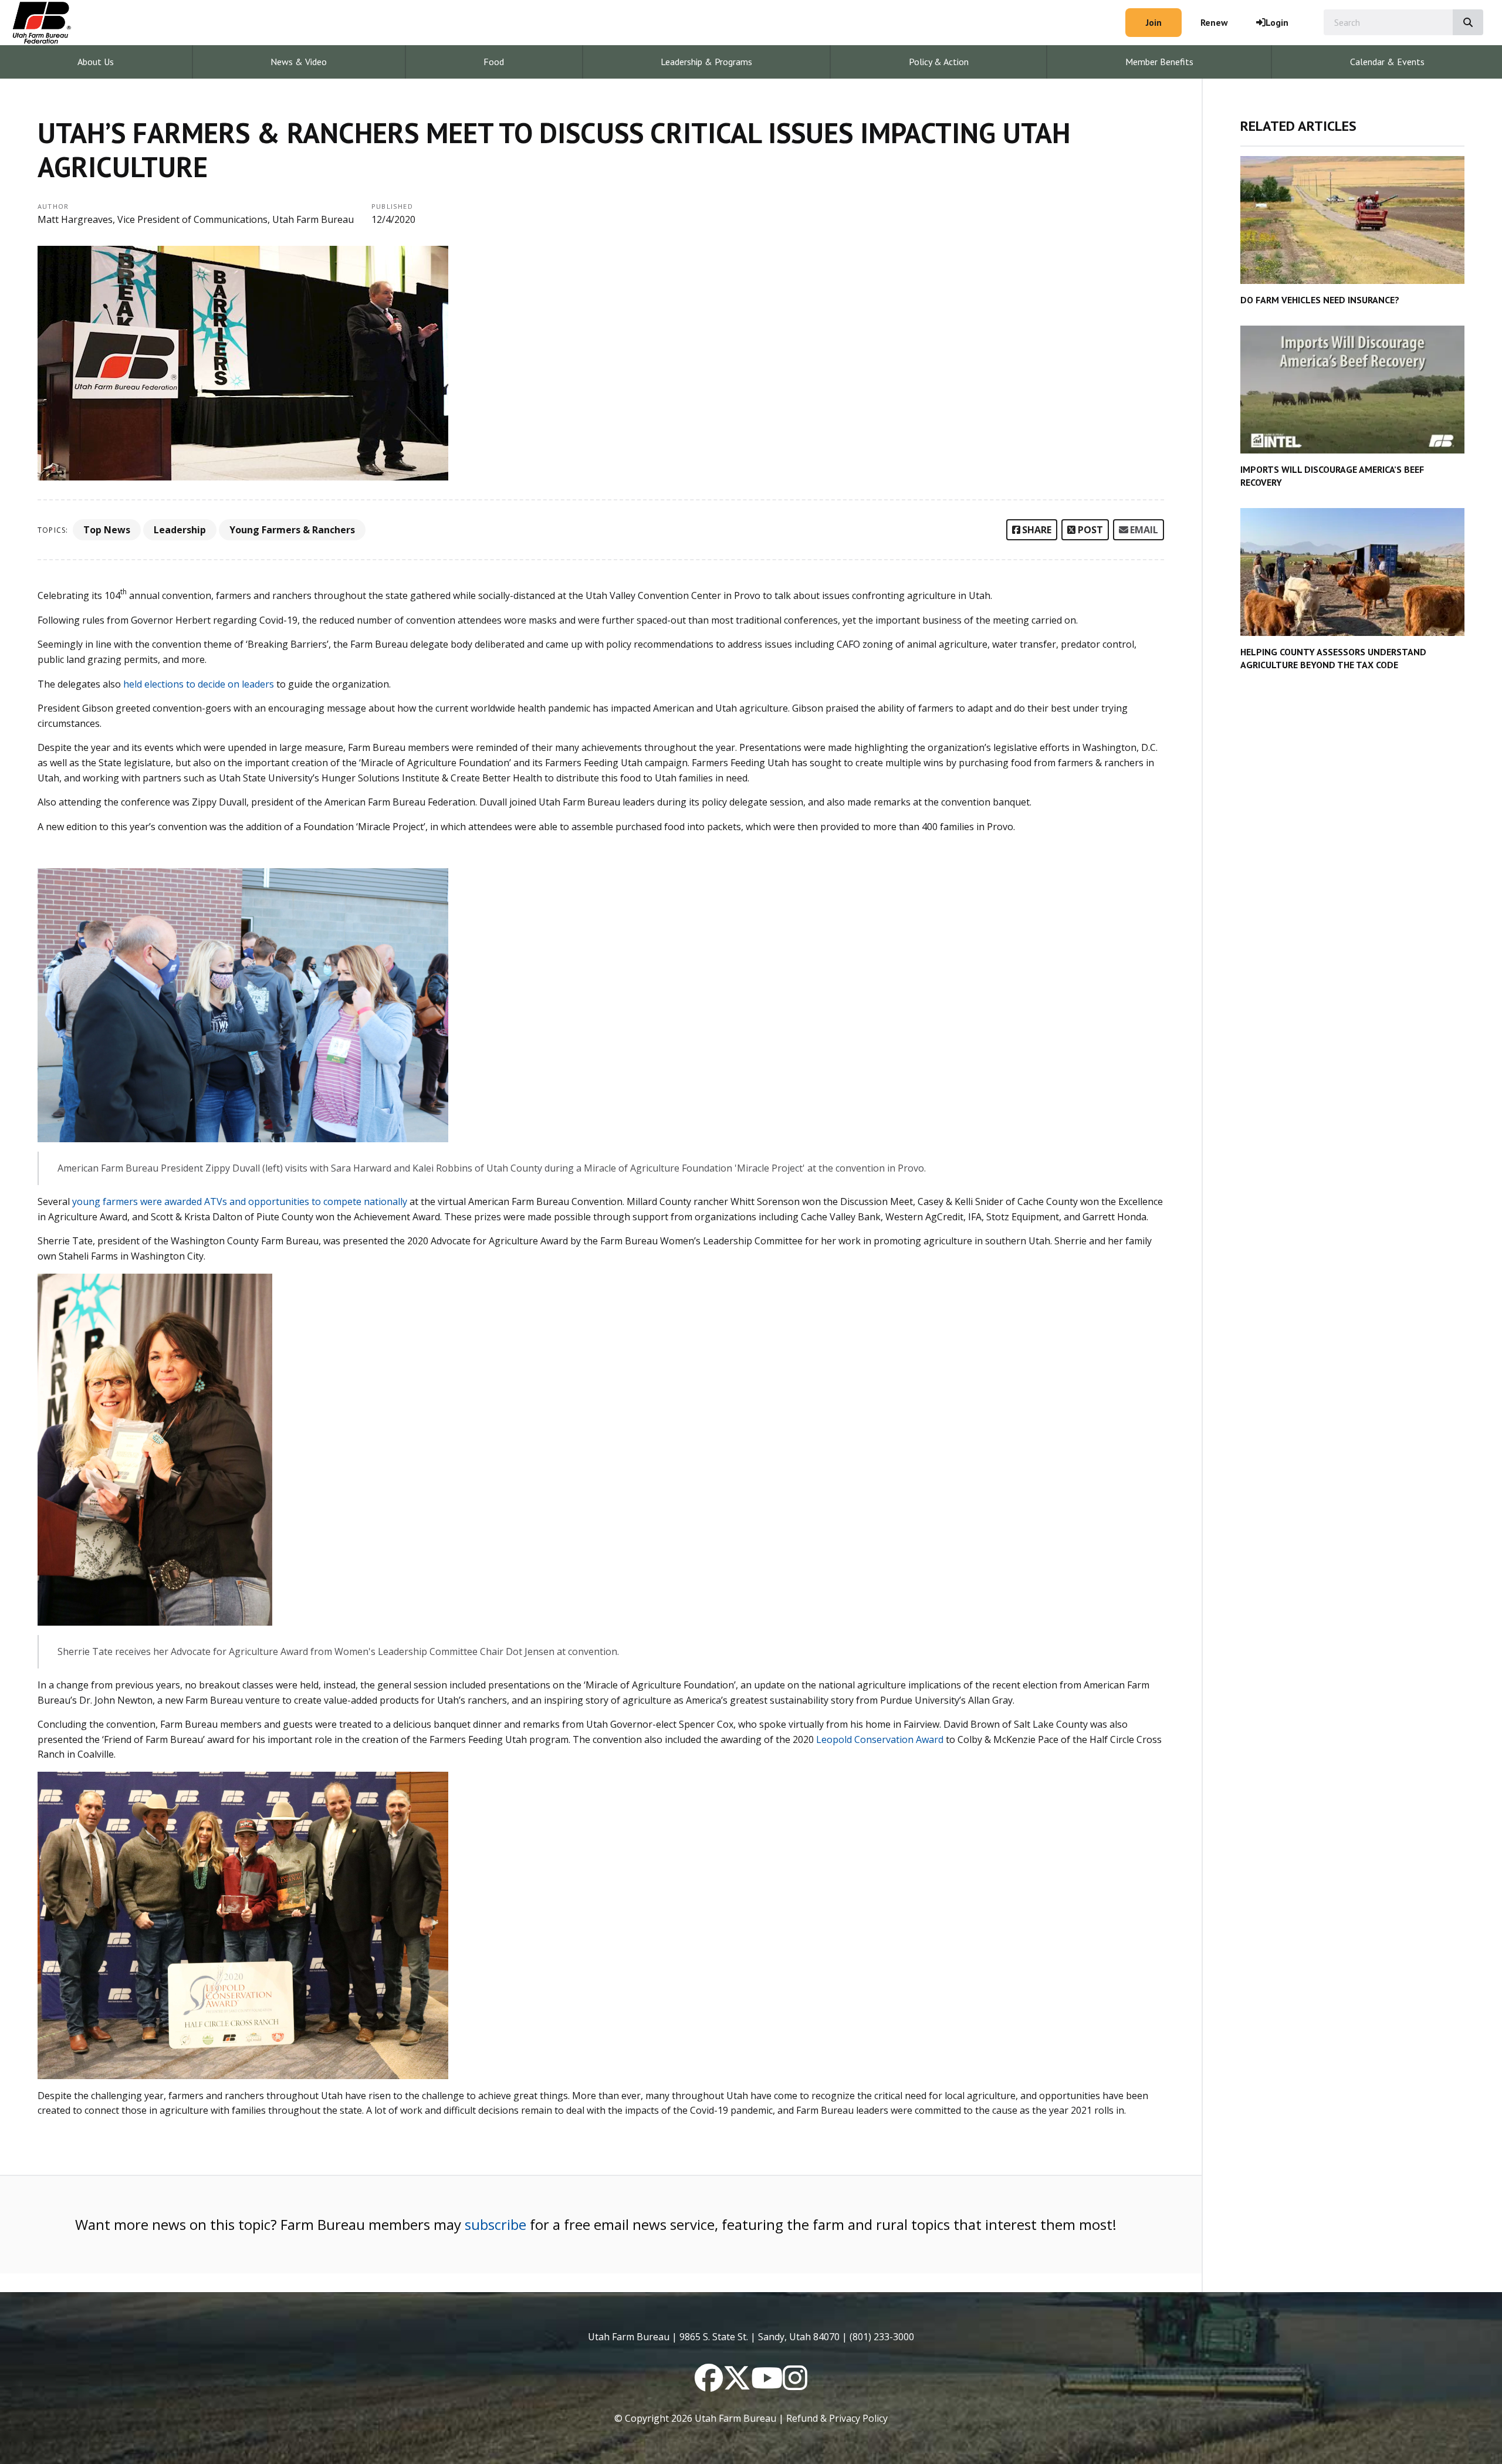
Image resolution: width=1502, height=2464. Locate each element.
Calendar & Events (1387, 62)
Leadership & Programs (706, 62)
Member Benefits (1159, 62)
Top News (107, 530)
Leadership (180, 530)
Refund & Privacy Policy (837, 2418)
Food (494, 62)
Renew (1214, 22)
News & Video (299, 62)
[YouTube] (767, 2385)
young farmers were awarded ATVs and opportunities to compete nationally (240, 1201)
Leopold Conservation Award (880, 1739)
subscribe (495, 2224)
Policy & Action (939, 62)
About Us (96, 62)
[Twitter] (737, 2385)
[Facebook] (709, 2385)
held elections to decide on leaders (199, 684)
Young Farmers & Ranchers (292, 530)
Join (1154, 22)
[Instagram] (795, 2385)
